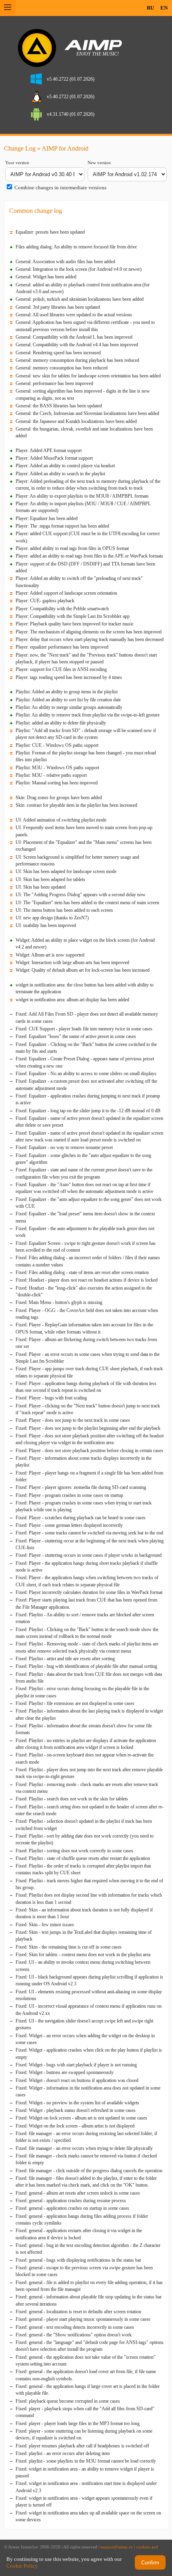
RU (150, 8)
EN (164, 8)
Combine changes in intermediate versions (60, 188)
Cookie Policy (22, 2566)
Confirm (150, 2563)
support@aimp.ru (117, 2547)
